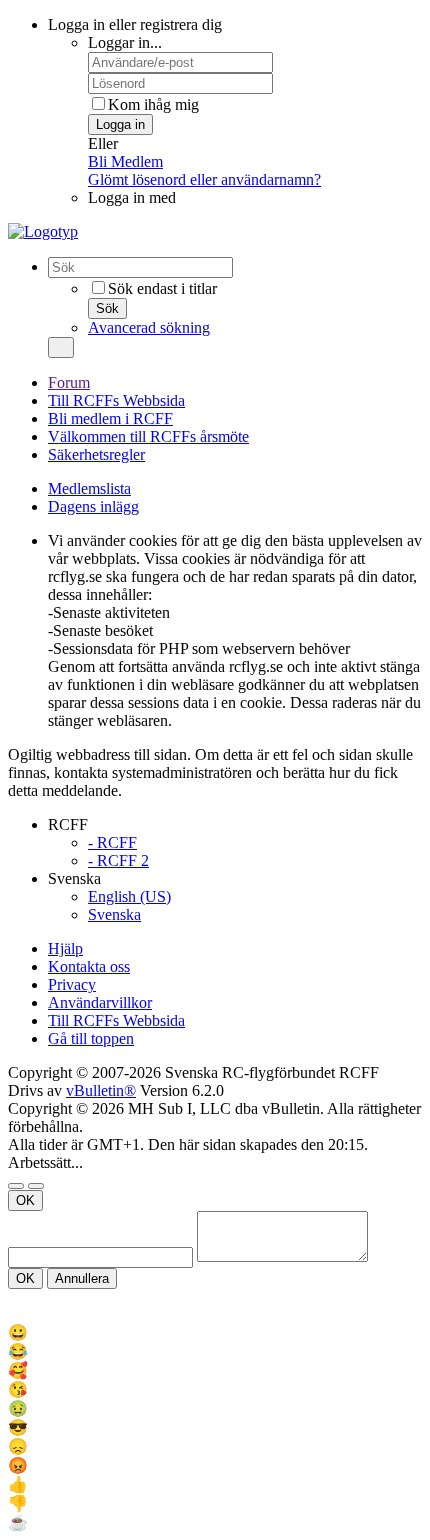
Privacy (72, 984)
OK (25, 1200)
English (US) (129, 896)
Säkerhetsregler (96, 454)
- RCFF (112, 842)
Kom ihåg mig (153, 104)
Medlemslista (89, 488)
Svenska (114, 914)
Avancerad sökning (149, 327)
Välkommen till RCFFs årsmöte (148, 436)
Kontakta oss (89, 966)
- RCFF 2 (118, 860)
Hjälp (65, 948)
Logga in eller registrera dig (135, 24)
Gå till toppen (91, 1038)
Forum (69, 382)
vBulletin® (101, 1090)
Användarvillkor (100, 1002)
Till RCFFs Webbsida (116, 400)
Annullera (82, 1278)
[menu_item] (215, 1332)
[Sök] (61, 347)
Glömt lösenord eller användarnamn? (204, 179)
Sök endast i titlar (162, 288)
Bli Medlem (125, 161)
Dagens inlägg (93, 506)
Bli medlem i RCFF (110, 418)
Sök (107, 308)
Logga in (120, 124)
